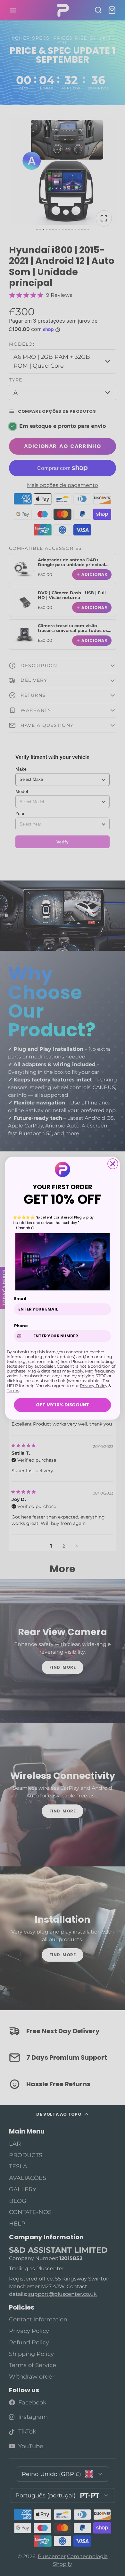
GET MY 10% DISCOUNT (63, 1405)
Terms (13, 1390)
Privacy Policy (94, 1385)
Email (20, 1298)
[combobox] (23, 1336)
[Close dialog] (113, 1164)
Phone (21, 1326)
